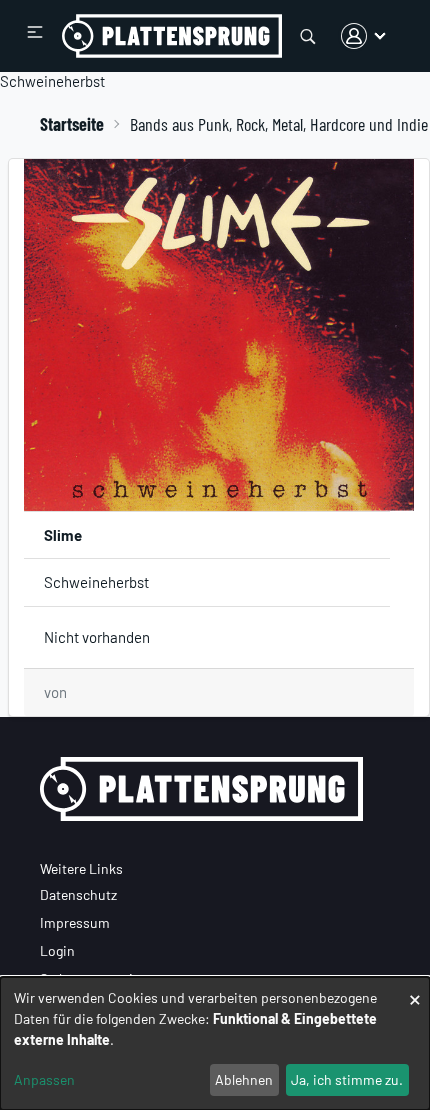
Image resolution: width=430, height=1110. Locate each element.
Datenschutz (78, 894)
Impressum (75, 922)
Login (57, 950)
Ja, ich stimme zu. (347, 1079)
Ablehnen (244, 1079)
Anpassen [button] (44, 1079)
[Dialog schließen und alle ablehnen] (415, 989)
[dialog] (215, 1043)
